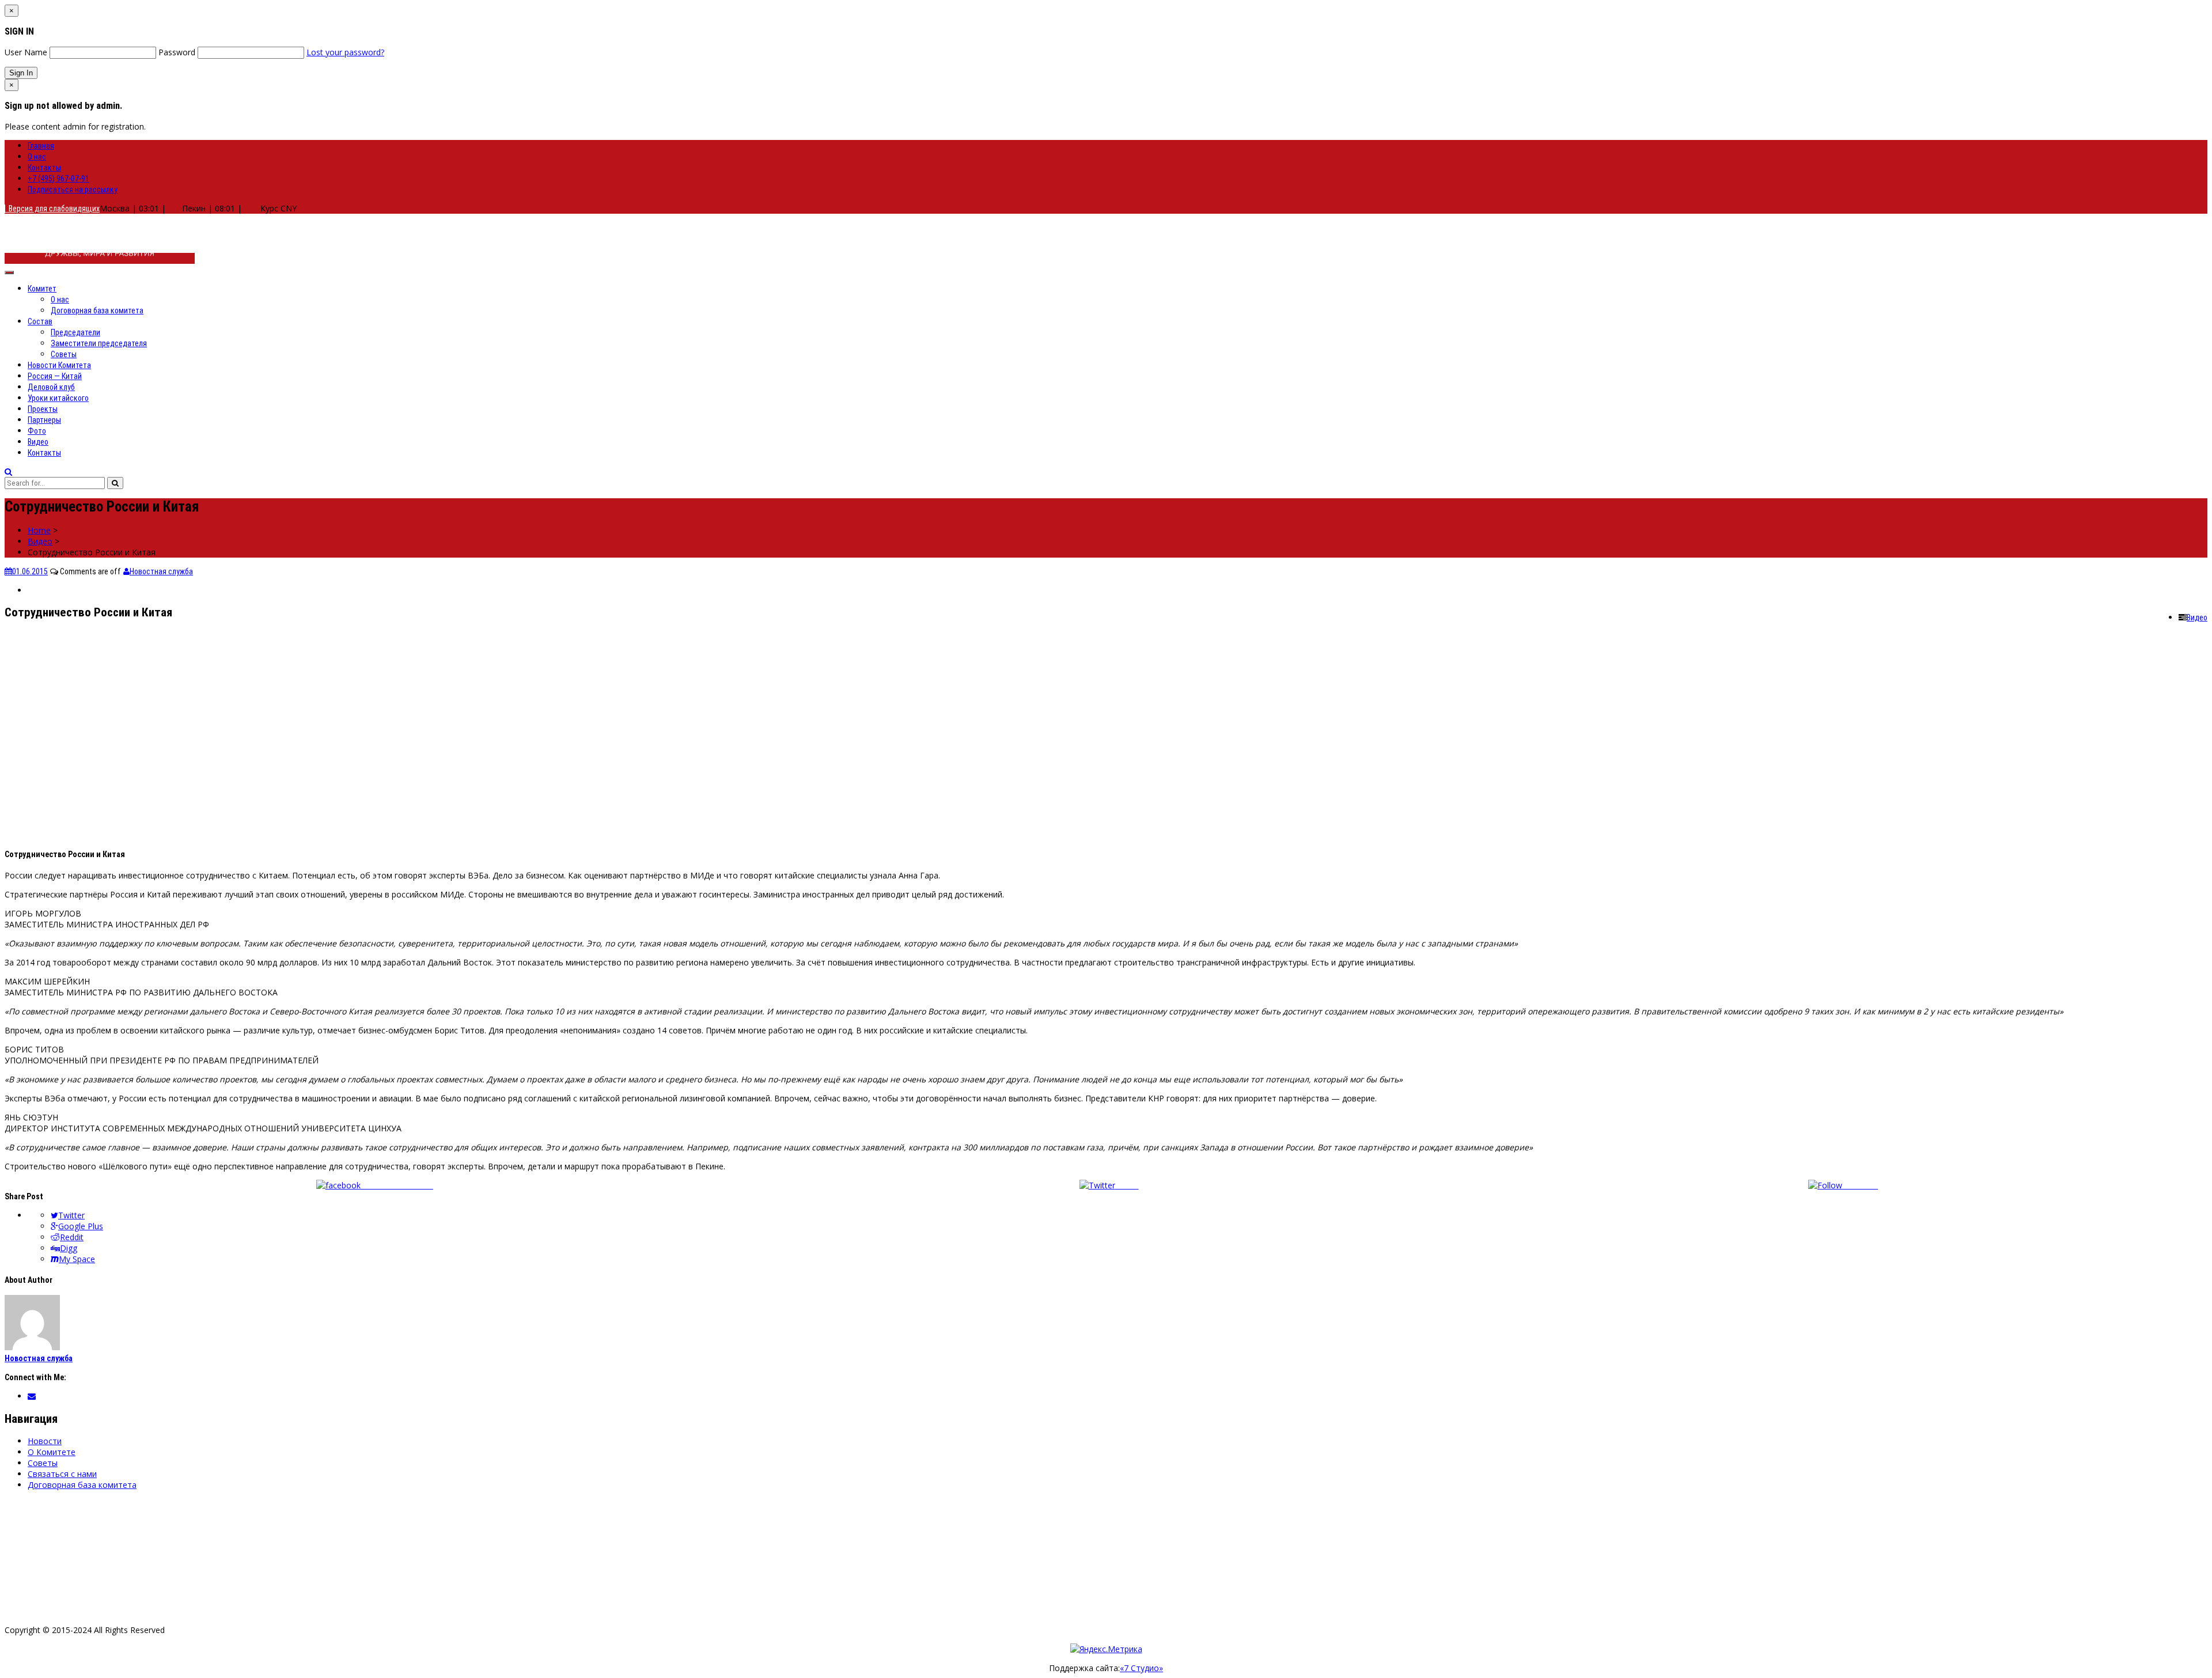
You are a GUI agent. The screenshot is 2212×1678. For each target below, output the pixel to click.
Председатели (75, 332)
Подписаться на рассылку (73, 190)
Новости (45, 1441)
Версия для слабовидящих (52, 209)
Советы (64, 354)
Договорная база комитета (97, 310)
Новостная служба (161, 571)
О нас (37, 157)
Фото (37, 431)
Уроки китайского (58, 398)
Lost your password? (345, 52)
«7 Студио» (1141, 1668)
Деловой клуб (51, 387)
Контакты (44, 168)
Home (39, 530)
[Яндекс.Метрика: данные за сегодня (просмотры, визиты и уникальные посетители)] (1106, 1649)
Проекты (43, 409)
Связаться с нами (62, 1474)
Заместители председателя (99, 343)
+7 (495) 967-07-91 (58, 179)
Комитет (42, 289)
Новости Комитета (59, 365)
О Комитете (52, 1452)
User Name (26, 52)
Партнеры (44, 420)
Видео (38, 442)
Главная (41, 146)
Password (177, 52)
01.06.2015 (30, 571)
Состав (40, 321)
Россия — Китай (55, 376)
